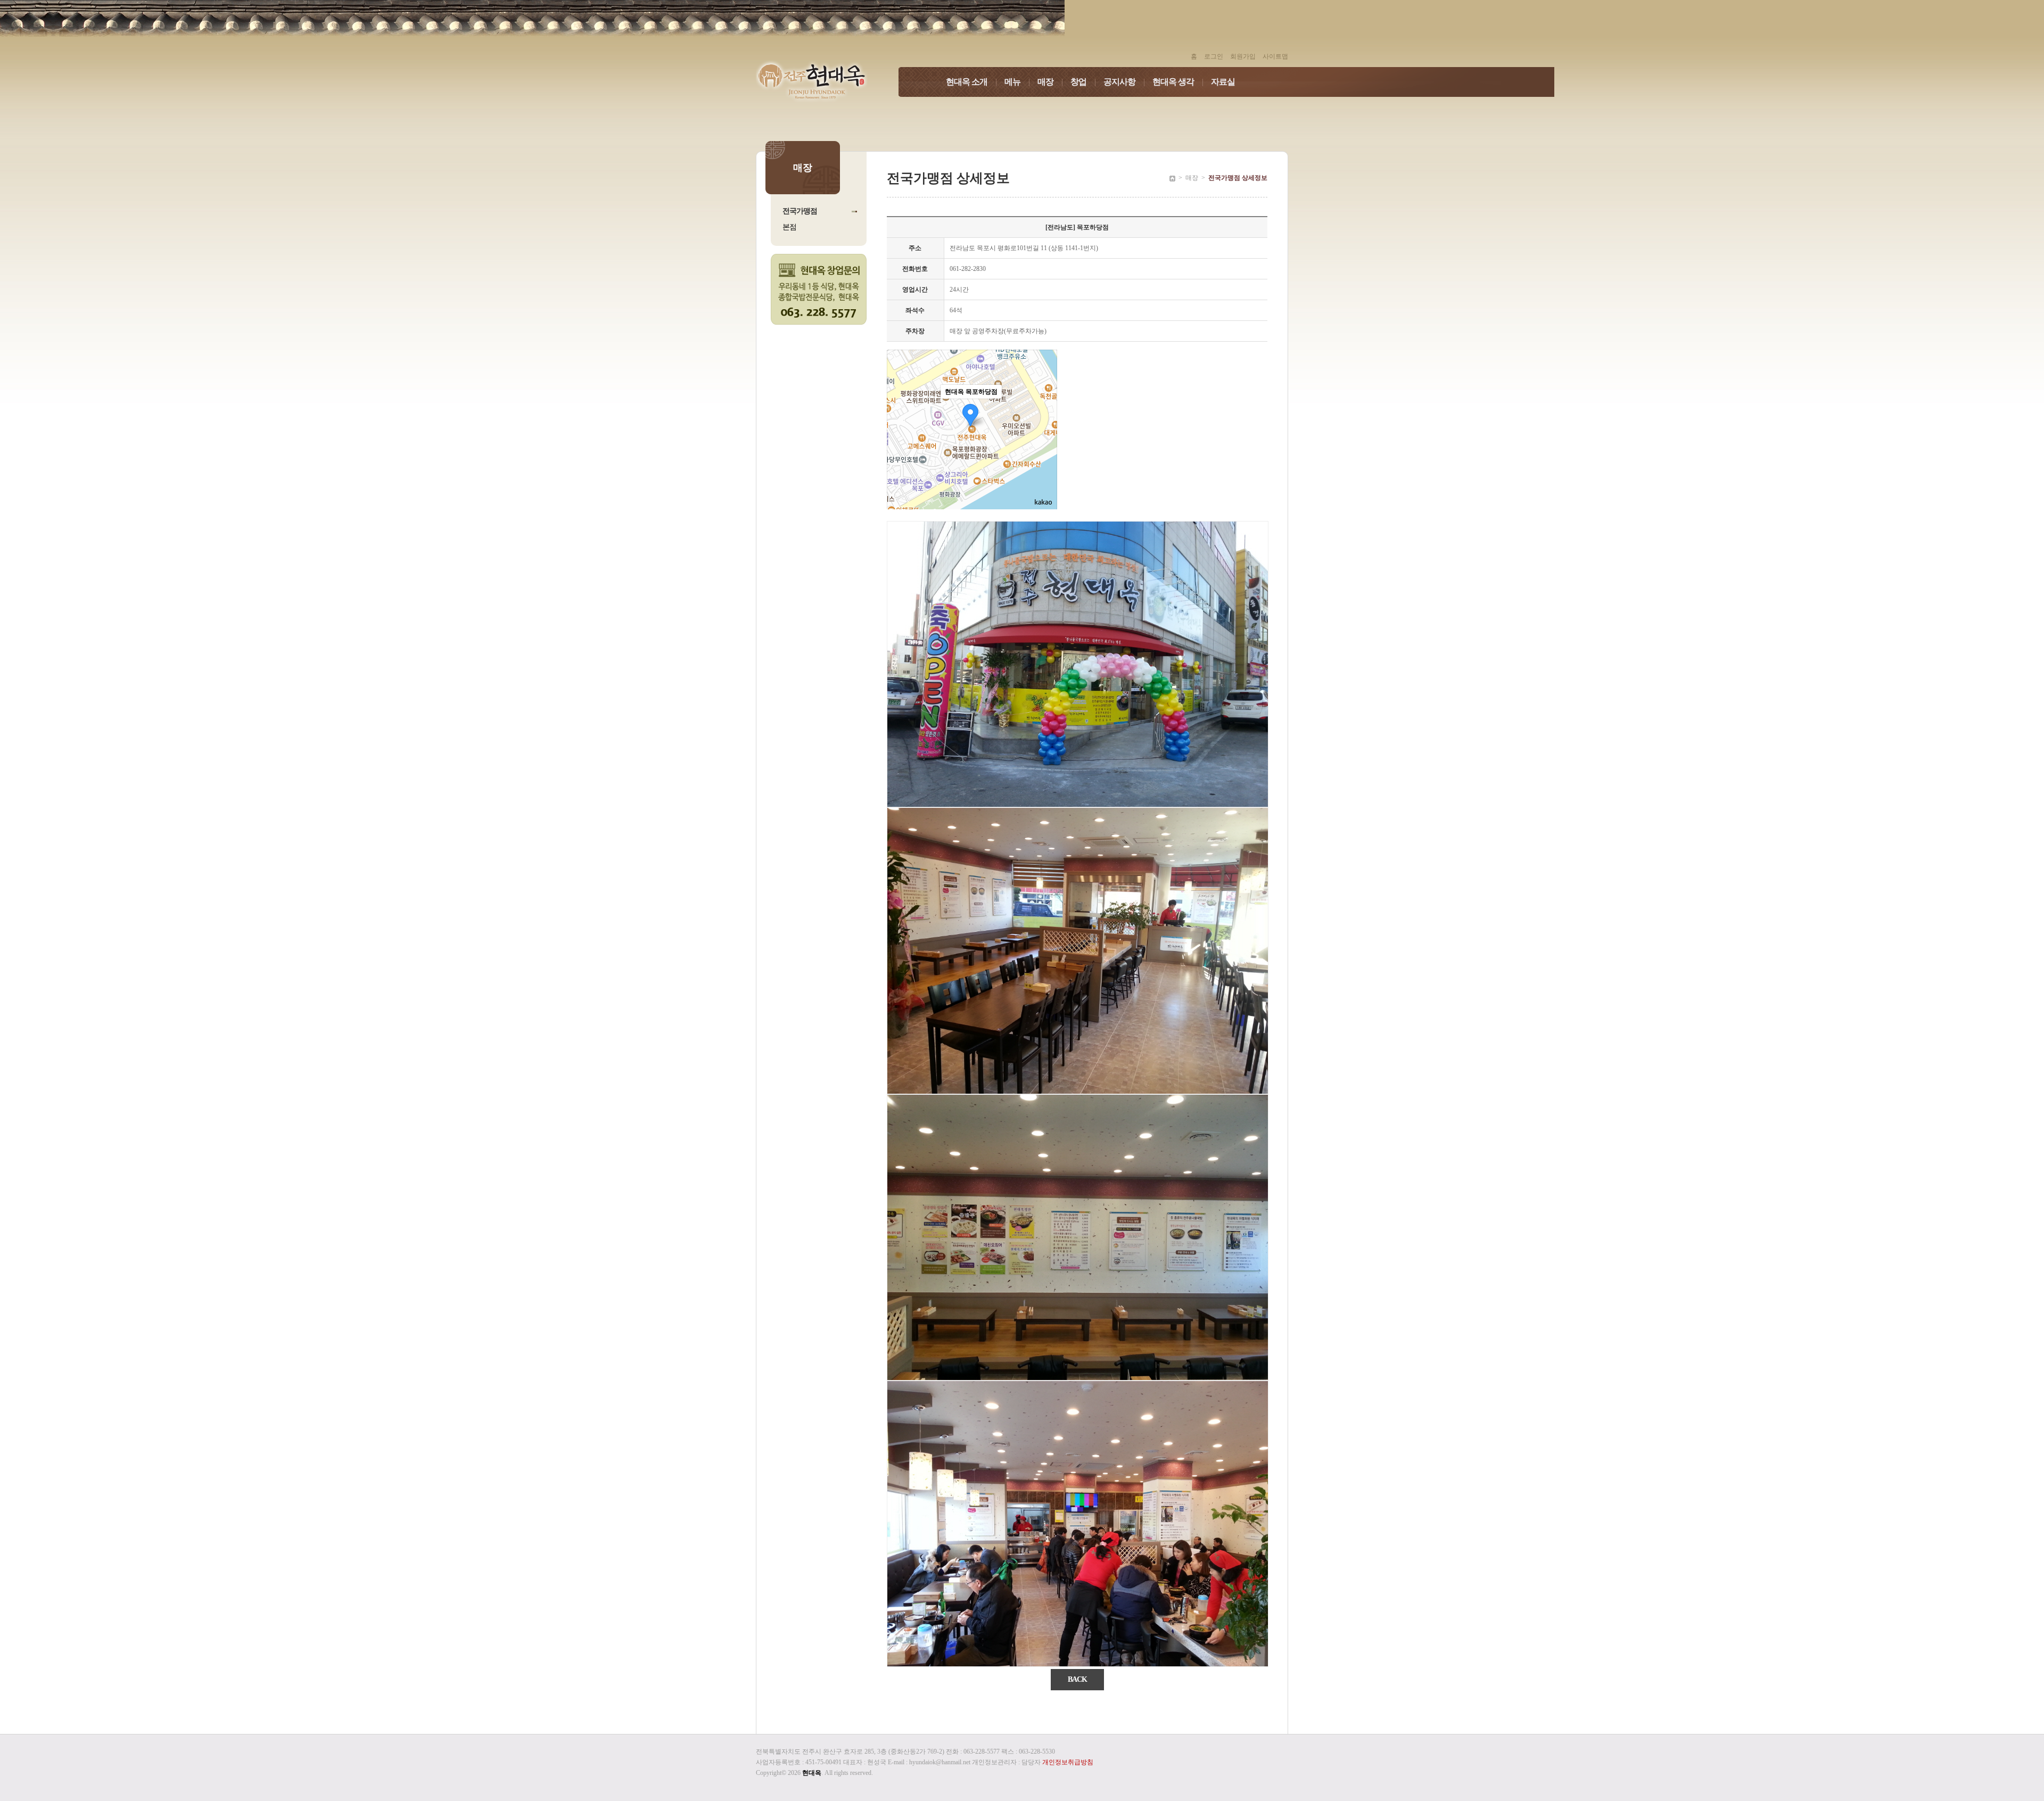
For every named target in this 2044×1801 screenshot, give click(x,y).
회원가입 (1243, 56)
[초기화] (1044, 448)
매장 (1050, 82)
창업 (1083, 82)
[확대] (1044, 410)
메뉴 (1017, 82)
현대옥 (812, 1773)
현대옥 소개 (971, 82)
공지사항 (1124, 82)
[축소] (1044, 428)
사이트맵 (1275, 56)
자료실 (1223, 82)
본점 (789, 227)
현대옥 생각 (1178, 82)
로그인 (1214, 56)
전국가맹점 (800, 211)
